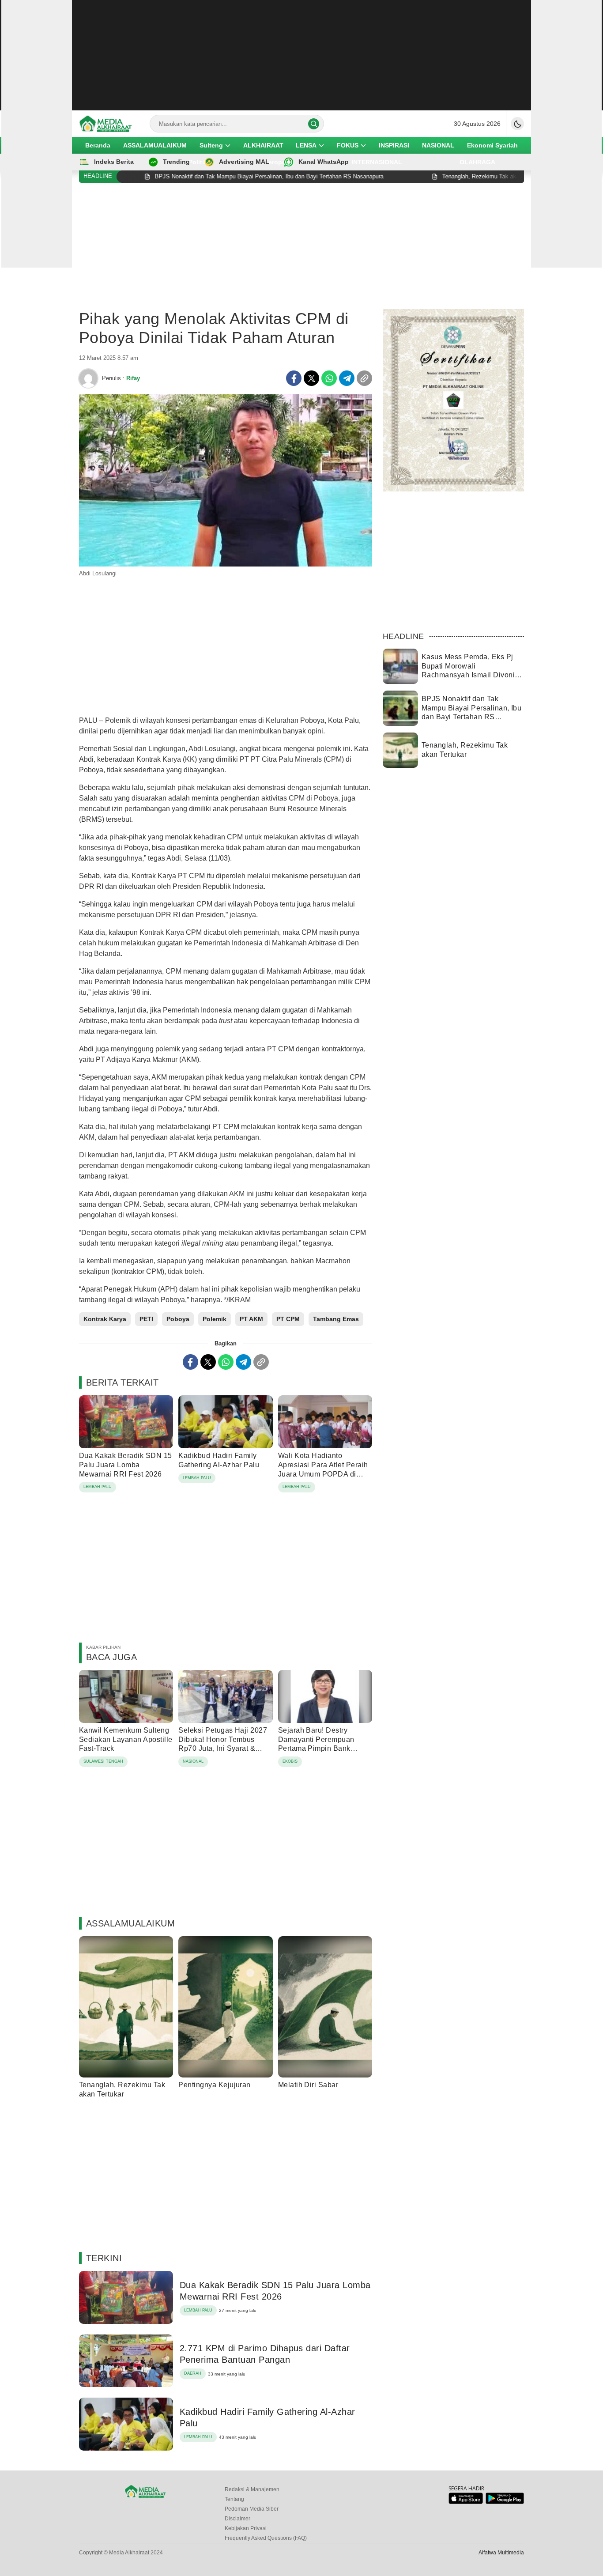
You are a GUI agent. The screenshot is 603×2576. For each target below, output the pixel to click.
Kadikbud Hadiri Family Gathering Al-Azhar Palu (219, 1460)
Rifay (133, 378)
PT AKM (251, 1319)
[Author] (88, 378)
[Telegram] (347, 378)
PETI (146, 1319)
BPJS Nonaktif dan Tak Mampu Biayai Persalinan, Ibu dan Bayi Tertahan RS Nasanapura (471, 712)
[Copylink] (364, 378)
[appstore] (465, 2502)
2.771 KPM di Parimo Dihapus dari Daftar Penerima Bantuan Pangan (265, 2354)
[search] (314, 124)
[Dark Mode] (517, 124)
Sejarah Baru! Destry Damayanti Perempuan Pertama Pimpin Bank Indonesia (316, 1744)
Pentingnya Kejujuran (215, 2085)
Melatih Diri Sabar (308, 2085)
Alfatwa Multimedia (501, 2553)
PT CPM (288, 1319)
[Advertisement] (301, 55)
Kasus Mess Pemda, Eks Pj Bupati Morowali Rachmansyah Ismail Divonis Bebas (470, 670)
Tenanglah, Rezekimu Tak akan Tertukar (122, 2089)
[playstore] (505, 2502)
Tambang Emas (336, 1319)
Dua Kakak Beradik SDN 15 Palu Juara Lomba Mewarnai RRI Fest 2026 (126, 1465)
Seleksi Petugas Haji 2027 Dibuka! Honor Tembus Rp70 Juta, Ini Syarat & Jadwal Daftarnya (223, 1744)
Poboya (178, 1319)
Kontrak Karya (105, 1319)
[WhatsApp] (329, 378)
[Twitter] (311, 378)
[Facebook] (294, 378)
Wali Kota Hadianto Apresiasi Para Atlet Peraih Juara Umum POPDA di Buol (323, 1469)
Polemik (215, 1319)
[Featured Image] (226, 564)
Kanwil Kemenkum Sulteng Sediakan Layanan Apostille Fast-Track (126, 1739)
